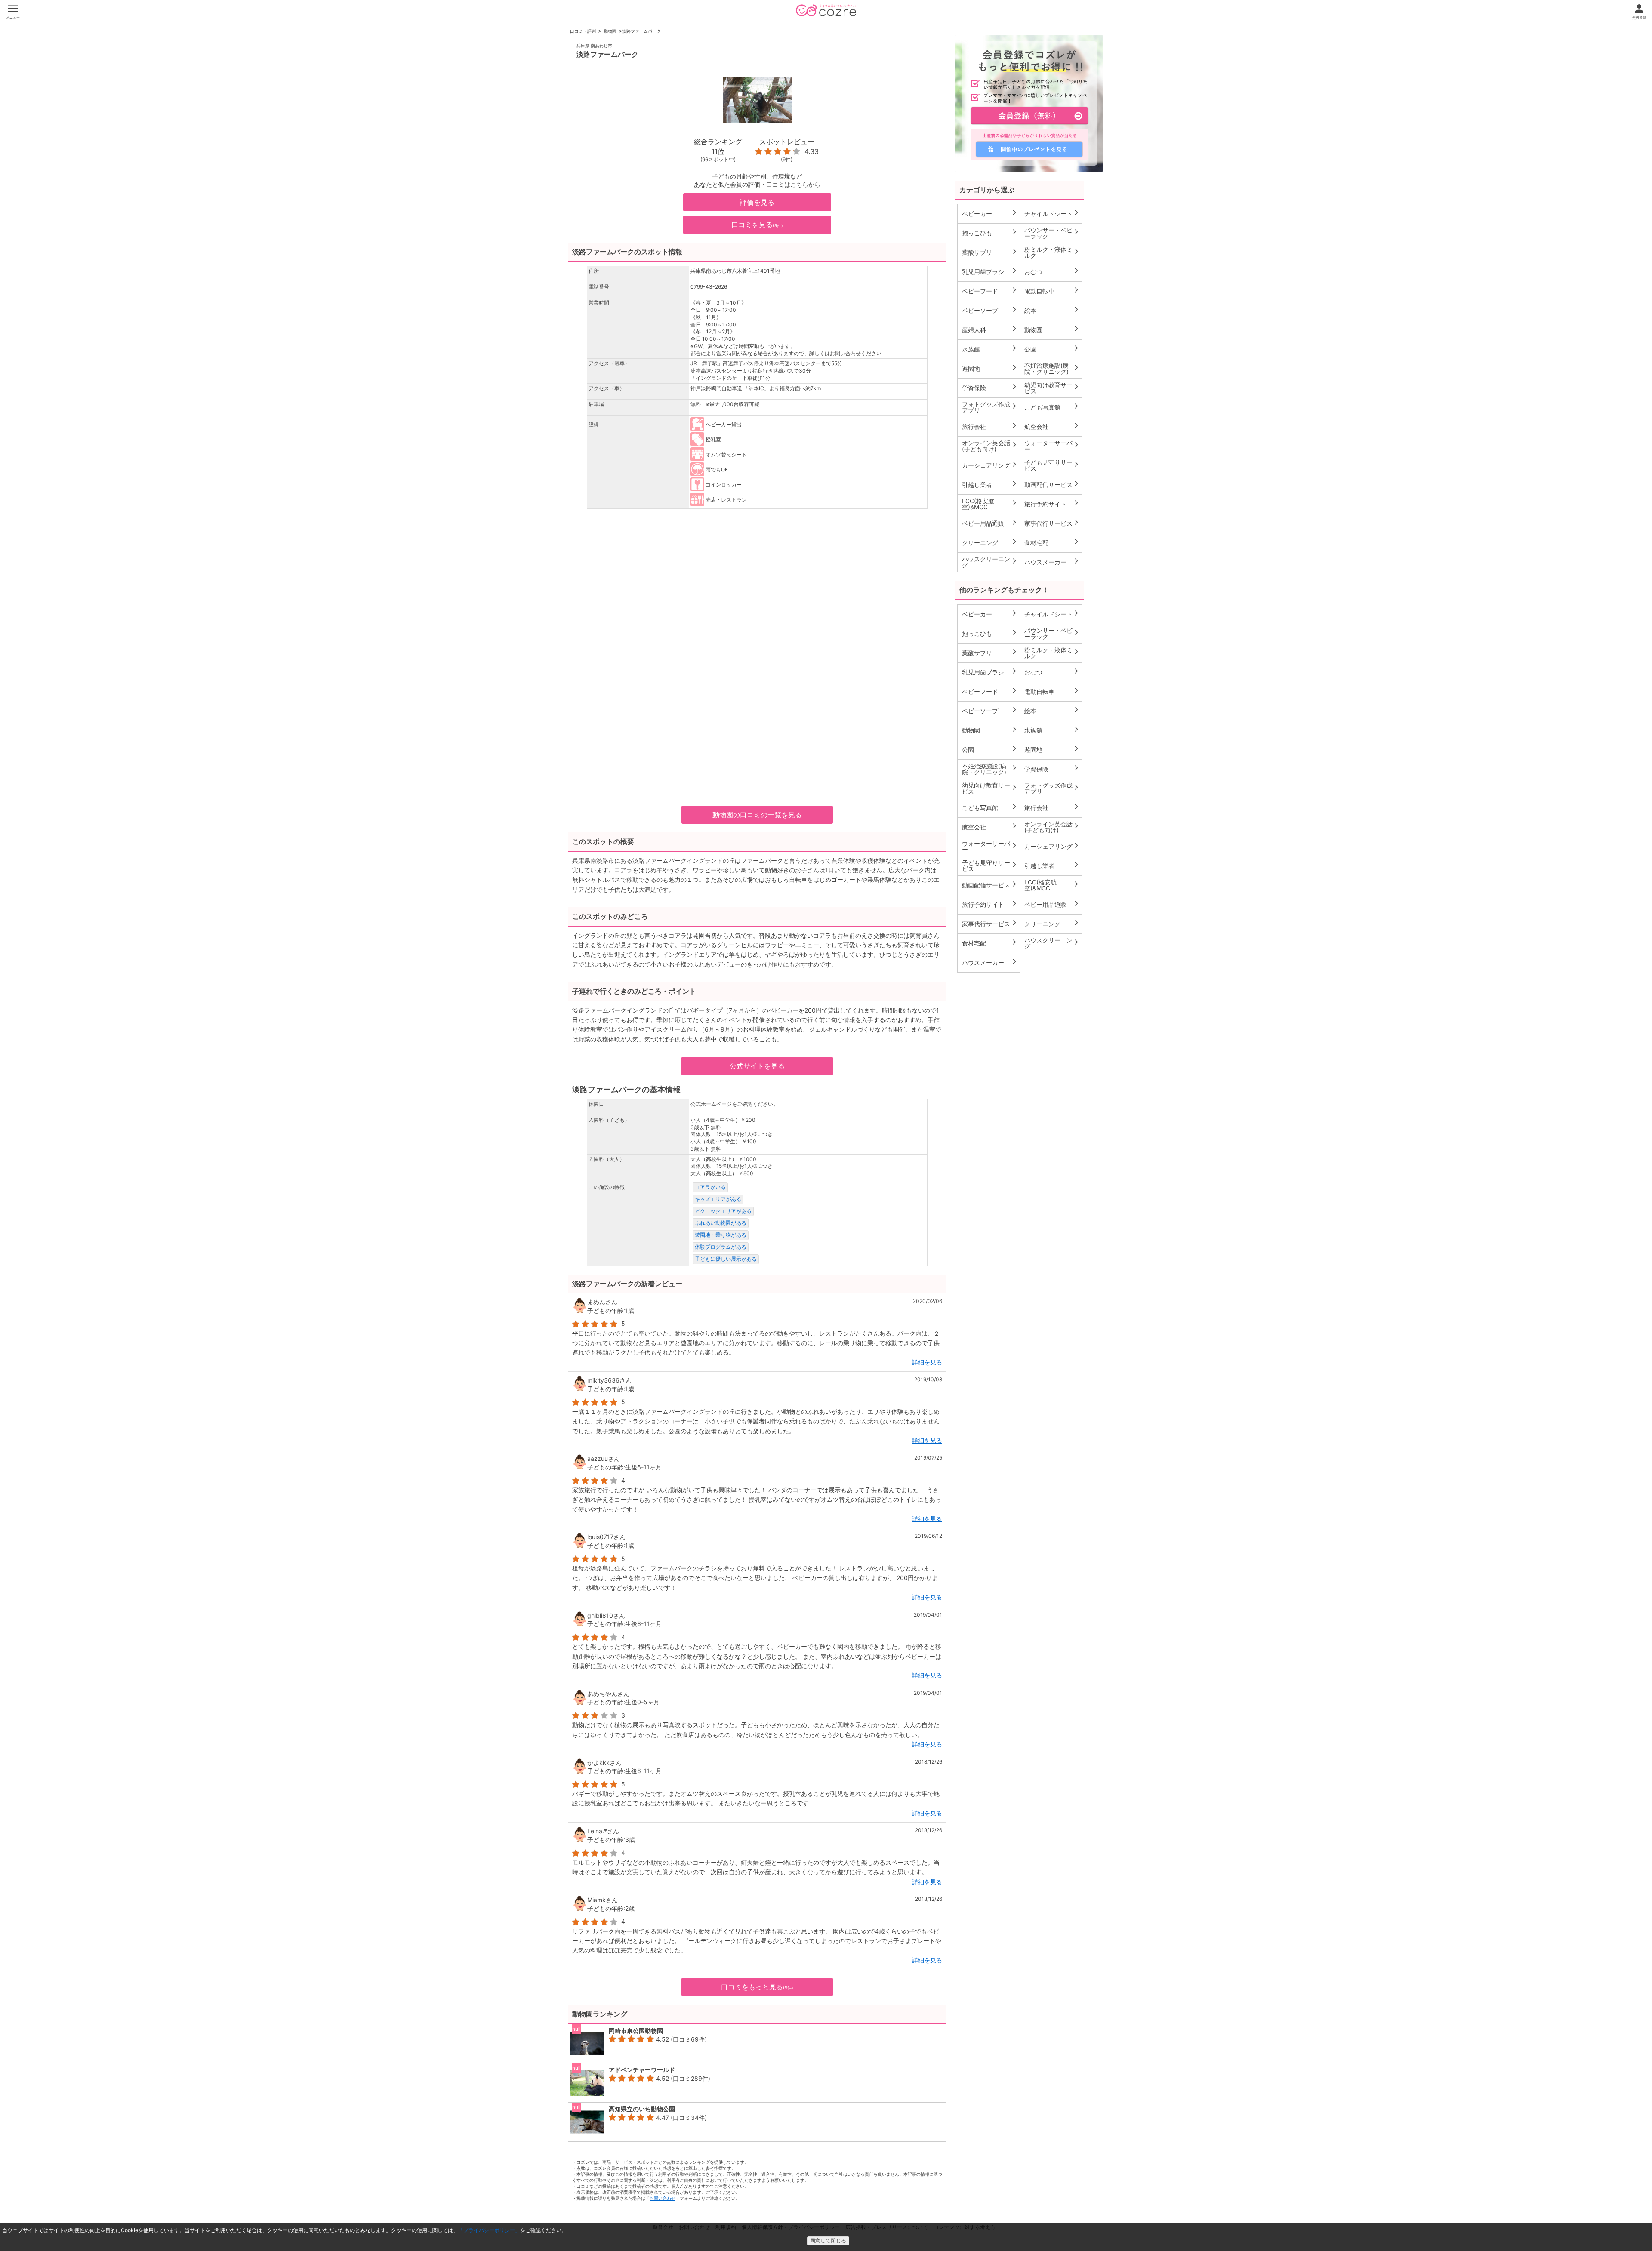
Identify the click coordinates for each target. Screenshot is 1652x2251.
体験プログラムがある (721, 1247)
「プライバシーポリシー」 (489, 2230)
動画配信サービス (1052, 484)
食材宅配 (1052, 542)
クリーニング (990, 542)
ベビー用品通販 (990, 523)
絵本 (1052, 310)
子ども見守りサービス (1052, 465)
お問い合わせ (663, 2198)
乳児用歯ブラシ (990, 271)
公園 (1052, 349)
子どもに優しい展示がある (726, 1259)
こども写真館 (1052, 407)
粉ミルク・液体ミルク (1052, 252)
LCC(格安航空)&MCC (990, 504)
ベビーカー (990, 213)
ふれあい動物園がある (721, 1223)
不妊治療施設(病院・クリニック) (1052, 368)
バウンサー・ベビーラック (1052, 233)
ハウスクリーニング (990, 562)
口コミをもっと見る (757, 1987)
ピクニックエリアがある (723, 1211)
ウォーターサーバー (1052, 446)
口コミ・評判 (583, 31)
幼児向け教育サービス (1052, 388)
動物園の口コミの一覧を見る (757, 815)
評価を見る (757, 202)
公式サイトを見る (757, 1066)
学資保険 (990, 388)
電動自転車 (1052, 291)
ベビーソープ (990, 310)
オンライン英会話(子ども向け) (990, 446)
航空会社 (1052, 426)
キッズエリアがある (718, 1199)
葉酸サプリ (990, 252)
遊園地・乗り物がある (721, 1235)
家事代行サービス (1052, 523)
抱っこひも (990, 233)
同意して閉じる (828, 2241)
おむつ (1052, 271)
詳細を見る (927, 1362)
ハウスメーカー (1052, 562)
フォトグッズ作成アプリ (990, 407)
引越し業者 (990, 484)
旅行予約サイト (1052, 504)
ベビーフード (990, 291)
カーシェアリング (990, 465)
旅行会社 (990, 426)
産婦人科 (990, 329)
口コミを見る (757, 225)
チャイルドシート (1052, 213)
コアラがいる (710, 1187)
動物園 (610, 31)
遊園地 (990, 368)
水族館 (990, 349)
